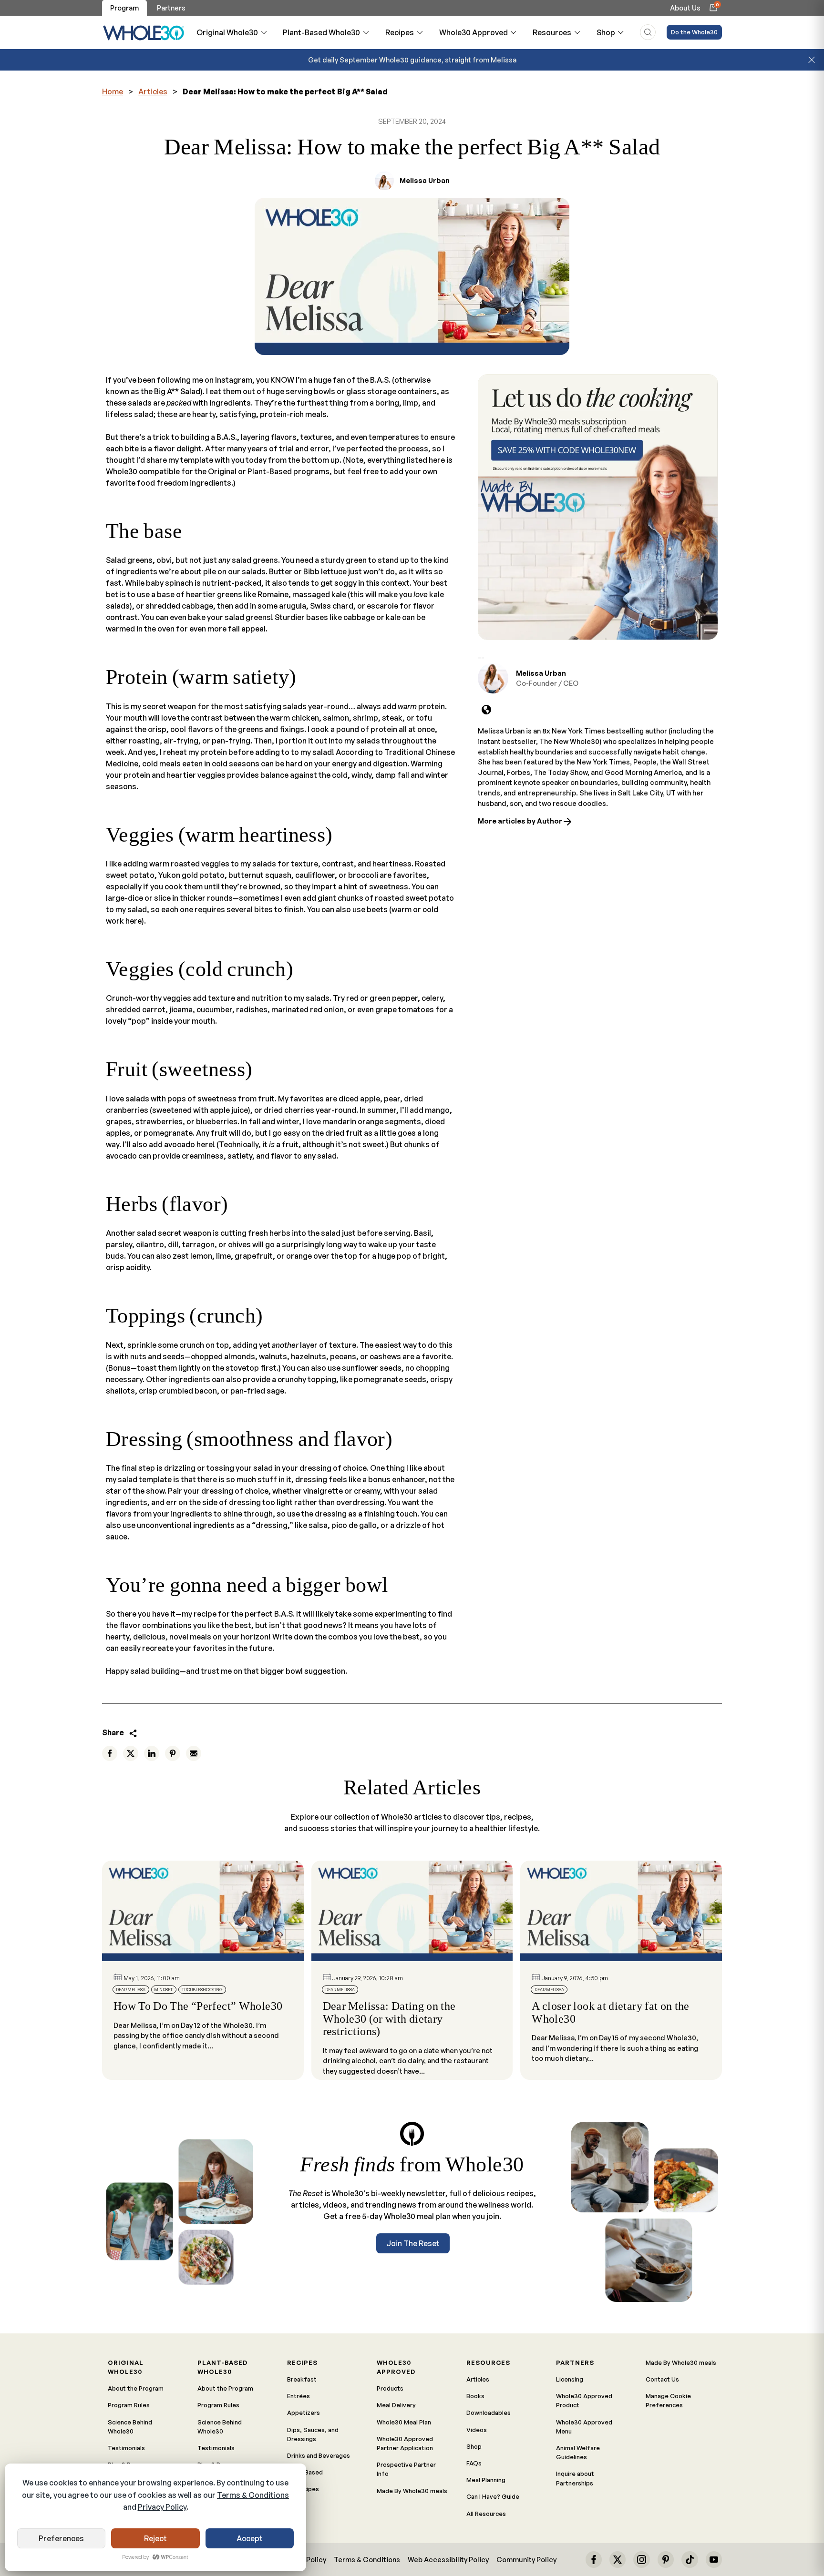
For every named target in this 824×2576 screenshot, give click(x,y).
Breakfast (302, 2379)
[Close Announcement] (812, 60)
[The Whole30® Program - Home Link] (144, 32)
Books (475, 2396)
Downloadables (489, 2413)
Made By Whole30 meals (412, 2491)
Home (113, 92)
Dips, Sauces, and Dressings (313, 2434)
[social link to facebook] (594, 2559)
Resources (552, 32)
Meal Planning (486, 2480)
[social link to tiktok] (690, 2559)
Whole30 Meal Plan (404, 2422)
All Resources (486, 2514)
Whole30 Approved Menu (584, 2427)
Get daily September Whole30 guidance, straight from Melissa (412, 60)
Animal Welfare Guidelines (578, 2452)
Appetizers (304, 2413)
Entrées (299, 2396)
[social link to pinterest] (666, 2559)
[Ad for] (598, 507)
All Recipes (303, 2489)
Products (390, 2388)
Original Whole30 (227, 32)
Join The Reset (413, 2243)
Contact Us (662, 2379)
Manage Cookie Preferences (668, 2400)
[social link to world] (486, 710)
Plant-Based (305, 2472)
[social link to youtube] (714, 2559)
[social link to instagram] (641, 2559)
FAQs (474, 2463)
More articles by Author (521, 821)
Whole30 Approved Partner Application (405, 2443)
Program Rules (129, 2405)
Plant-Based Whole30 (321, 32)
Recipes (400, 32)
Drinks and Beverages (319, 2455)
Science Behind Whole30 (130, 2427)
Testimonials (126, 2448)
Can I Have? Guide (493, 2496)
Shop (606, 32)
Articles (153, 92)
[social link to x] (618, 2559)
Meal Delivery (396, 2405)
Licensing (570, 2379)
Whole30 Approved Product (584, 2400)
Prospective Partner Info (406, 2469)
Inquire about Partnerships (575, 2478)
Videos (477, 2430)
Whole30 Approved (474, 32)
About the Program (136, 2388)
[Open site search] (648, 32)
